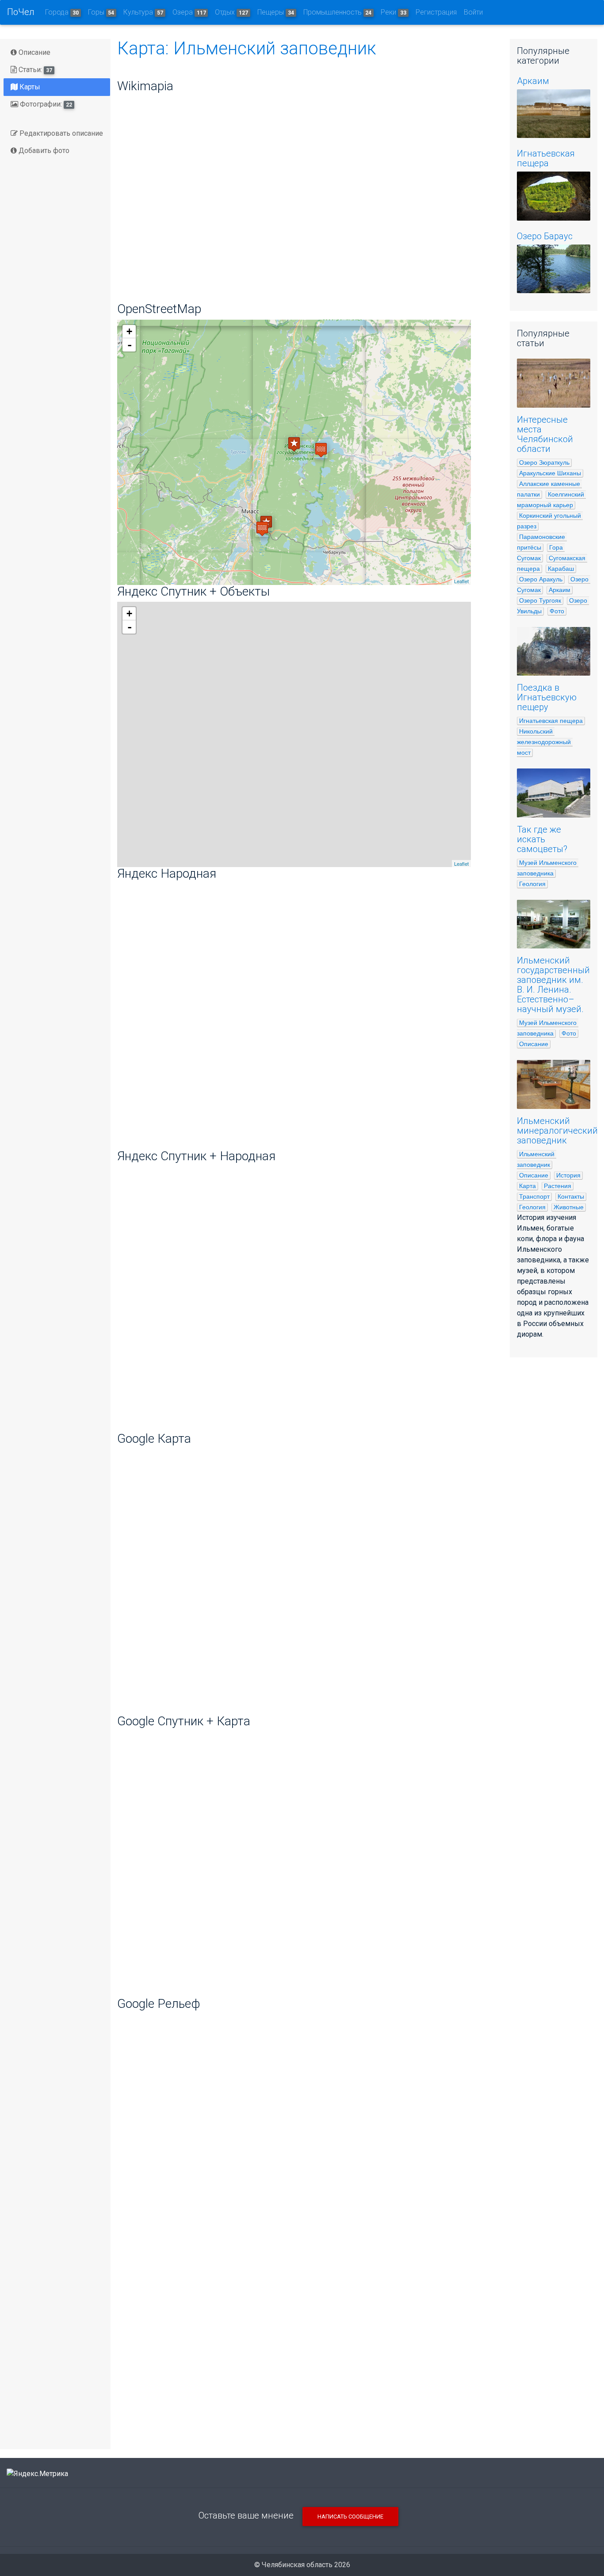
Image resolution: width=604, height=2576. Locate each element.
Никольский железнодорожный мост (545, 742)
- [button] (130, 345)
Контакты (571, 1196)
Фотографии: (45, 104)
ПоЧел (21, 12)
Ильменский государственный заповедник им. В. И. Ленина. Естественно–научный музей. (553, 985)
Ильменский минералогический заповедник (557, 1131)
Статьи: (34, 70)
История (568, 1175)
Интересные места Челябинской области (545, 434)
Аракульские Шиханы (550, 473)
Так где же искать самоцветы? (542, 839)
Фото (557, 611)
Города (62, 12)
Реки (394, 12)
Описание (34, 52)
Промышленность (338, 12)
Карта (528, 1186)
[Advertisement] (307, 2373)
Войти (473, 12)
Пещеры (276, 12)
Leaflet (461, 581)
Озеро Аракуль (541, 579)
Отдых (231, 12)
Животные (569, 1207)
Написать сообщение (350, 2517)
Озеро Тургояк (540, 600)
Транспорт (534, 1196)
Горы (101, 12)
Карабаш (561, 569)
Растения (558, 1186)
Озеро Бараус (545, 236)
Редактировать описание (60, 133)
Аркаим (533, 81)
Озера (189, 12)
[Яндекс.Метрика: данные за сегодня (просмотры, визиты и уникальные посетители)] (37, 2474)
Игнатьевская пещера (546, 158)
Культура (143, 12)
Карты (29, 87)
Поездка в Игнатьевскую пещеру (547, 697)
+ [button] (129, 331)
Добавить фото (43, 151)
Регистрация (436, 12)
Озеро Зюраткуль (544, 462)
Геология (532, 884)
